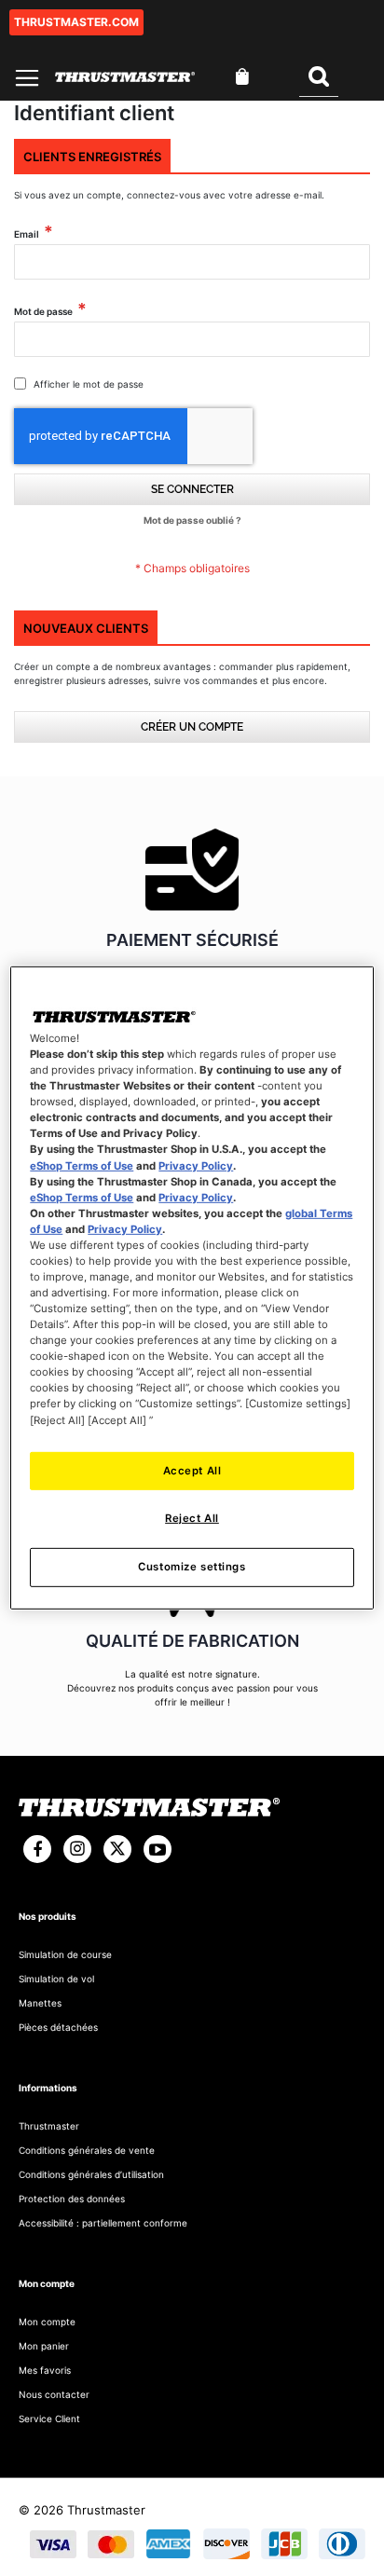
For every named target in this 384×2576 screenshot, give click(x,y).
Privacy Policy (196, 1165)
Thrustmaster (49, 2126)
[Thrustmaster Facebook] (37, 1849)
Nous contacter (54, 2394)
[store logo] (125, 77)
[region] (192, 1288)
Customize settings (192, 1567)
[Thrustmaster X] (117, 1849)
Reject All (192, 1518)
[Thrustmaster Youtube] (158, 1849)
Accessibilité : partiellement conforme (103, 2223)
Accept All (192, 1470)
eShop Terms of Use (82, 1165)
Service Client (49, 2418)
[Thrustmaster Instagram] (77, 1849)
